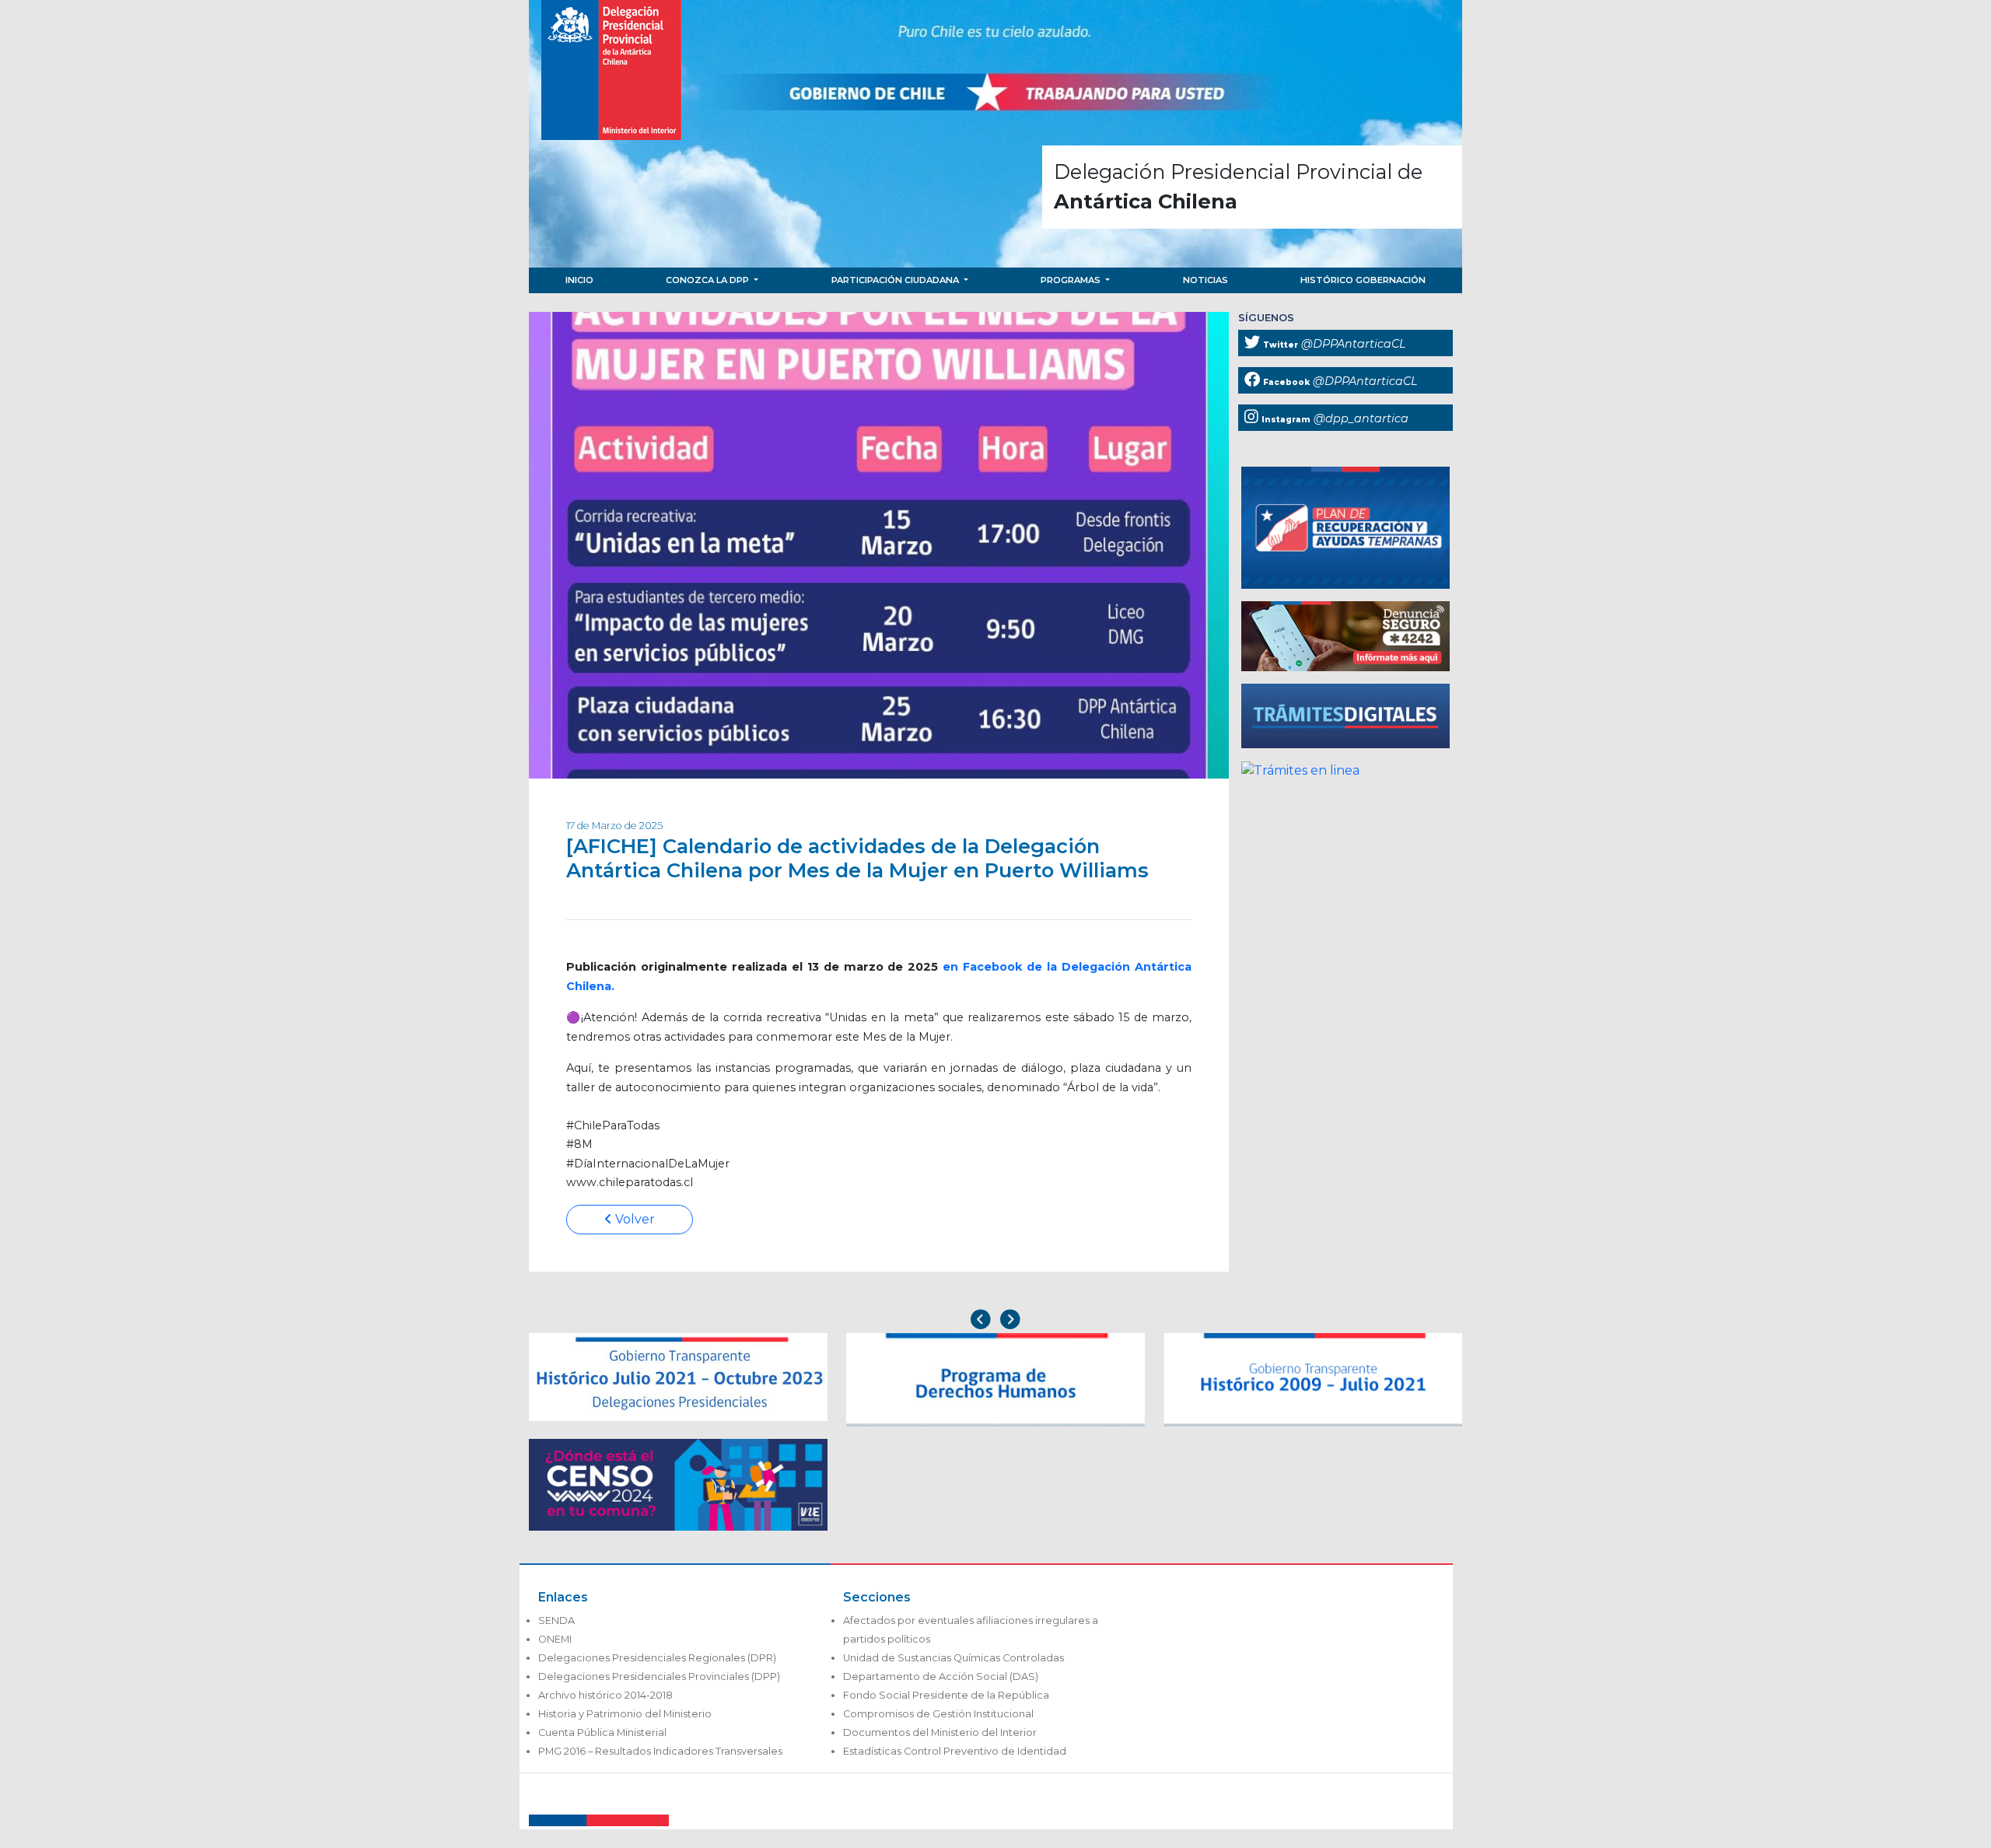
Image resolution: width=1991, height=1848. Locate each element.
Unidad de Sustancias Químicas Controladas (954, 1658)
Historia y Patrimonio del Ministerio (625, 1714)
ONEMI (555, 1639)
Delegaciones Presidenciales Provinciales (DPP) (659, 1676)
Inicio (579, 280)
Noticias (1205, 280)
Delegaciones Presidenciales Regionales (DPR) (657, 1658)
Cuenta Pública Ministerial (602, 1732)
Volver (633, 1219)
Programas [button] (1072, 280)
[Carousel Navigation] (995, 1321)
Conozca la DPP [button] (709, 280)
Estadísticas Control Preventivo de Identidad (955, 1751)
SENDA (556, 1620)
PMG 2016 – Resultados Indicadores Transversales (660, 1751)
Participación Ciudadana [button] (896, 280)
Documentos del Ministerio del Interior (940, 1732)
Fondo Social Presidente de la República (946, 1695)
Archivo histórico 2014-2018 (605, 1695)
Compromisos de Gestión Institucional (938, 1714)
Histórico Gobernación (1363, 280)
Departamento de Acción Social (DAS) (941, 1676)
